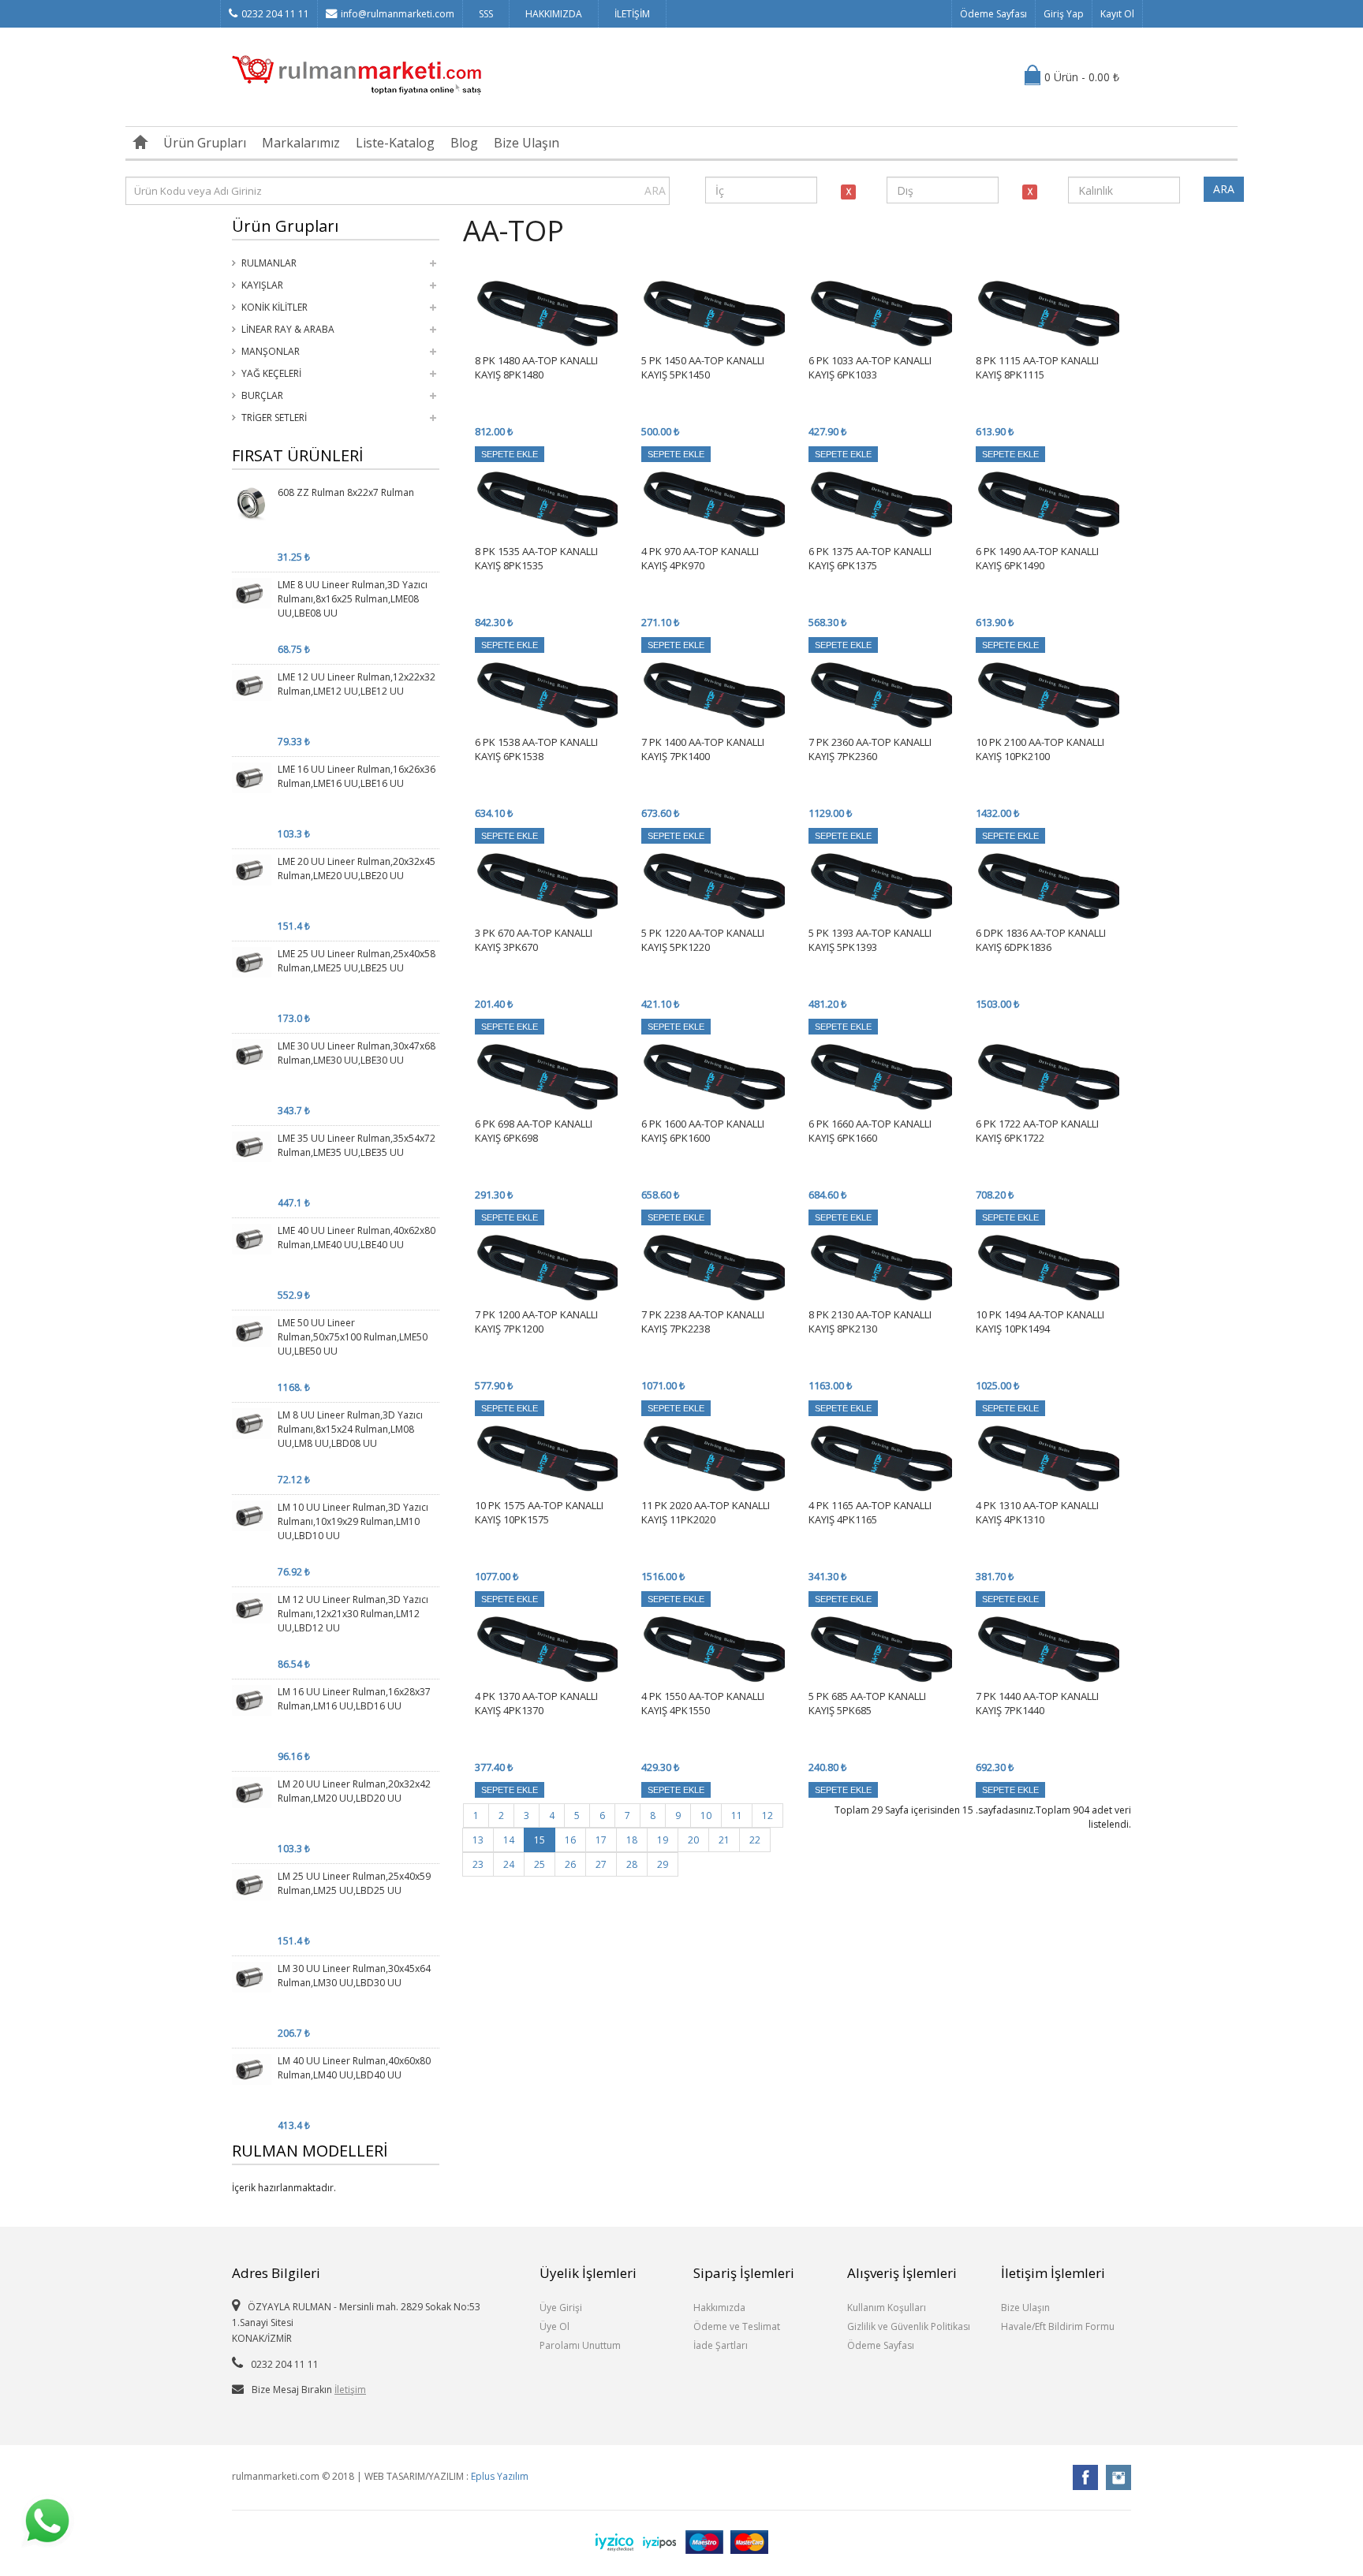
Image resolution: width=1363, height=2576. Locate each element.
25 (540, 1864)
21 (724, 1840)
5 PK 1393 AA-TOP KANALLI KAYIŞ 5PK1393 (870, 940)
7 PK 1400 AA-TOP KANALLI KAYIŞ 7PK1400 (703, 749)
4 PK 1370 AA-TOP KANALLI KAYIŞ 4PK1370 (536, 1703)
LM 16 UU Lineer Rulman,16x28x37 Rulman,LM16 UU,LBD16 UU (354, 1699)
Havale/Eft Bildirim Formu (1058, 2326)
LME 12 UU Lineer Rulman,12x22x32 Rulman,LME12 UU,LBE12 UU (357, 684)
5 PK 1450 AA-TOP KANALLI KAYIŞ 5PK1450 (703, 367)
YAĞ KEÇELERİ (271, 373)
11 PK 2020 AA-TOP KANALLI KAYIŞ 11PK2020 (706, 1512)
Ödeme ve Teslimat (737, 2326)
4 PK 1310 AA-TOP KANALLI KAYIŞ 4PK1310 (1037, 1512)
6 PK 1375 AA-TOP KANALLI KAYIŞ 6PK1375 (870, 558)
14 (509, 1840)
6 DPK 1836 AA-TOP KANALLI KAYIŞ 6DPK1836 (1041, 940)
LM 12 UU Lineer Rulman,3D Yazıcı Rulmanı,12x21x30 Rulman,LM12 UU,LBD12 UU (353, 1614)
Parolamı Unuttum (580, 2345)
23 (478, 1864)
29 (663, 1864)
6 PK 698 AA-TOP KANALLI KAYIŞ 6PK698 (534, 1131)
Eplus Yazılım (500, 2476)
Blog (464, 143)
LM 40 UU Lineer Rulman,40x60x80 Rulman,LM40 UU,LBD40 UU (354, 2068)
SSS (486, 14)
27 (601, 1864)
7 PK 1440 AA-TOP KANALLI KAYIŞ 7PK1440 (1037, 1703)
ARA (655, 190)
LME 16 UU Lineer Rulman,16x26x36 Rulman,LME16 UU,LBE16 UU (357, 776)
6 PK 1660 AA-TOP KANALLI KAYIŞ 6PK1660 (870, 1131)
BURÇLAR (262, 395)
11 (737, 1816)
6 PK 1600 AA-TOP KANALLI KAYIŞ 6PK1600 (703, 1131)
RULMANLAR (269, 263)
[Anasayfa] (140, 143)
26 (570, 1864)
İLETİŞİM (632, 14)
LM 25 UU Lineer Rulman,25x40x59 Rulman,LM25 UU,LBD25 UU (354, 1883)
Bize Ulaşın (527, 143)
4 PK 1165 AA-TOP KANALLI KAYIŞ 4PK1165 (870, 1512)
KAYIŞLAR (262, 285)
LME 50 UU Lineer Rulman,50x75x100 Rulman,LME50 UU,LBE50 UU (353, 1337)
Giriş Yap (1064, 14)
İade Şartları (721, 2345)
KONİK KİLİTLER (274, 307)
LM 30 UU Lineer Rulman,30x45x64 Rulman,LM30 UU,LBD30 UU (354, 1976)
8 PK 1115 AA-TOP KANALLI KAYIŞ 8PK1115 (1037, 367)
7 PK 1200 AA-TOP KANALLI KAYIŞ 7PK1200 (536, 1322)
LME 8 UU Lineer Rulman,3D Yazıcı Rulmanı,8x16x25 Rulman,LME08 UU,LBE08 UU (353, 599)
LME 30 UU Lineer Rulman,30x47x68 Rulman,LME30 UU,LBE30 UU (357, 1053)
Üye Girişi (561, 2308)
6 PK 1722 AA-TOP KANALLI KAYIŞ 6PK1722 (1037, 1131)
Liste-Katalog (395, 143)
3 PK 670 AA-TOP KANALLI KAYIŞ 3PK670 (534, 940)
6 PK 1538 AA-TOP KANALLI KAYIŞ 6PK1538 (536, 749)
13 (478, 1840)
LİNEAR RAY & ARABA (288, 329)
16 (570, 1840)
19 (663, 1840)
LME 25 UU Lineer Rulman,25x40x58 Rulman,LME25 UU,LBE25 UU (357, 961)
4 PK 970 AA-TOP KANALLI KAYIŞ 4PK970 (700, 558)
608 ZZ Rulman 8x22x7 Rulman (346, 492)
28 (632, 1864)
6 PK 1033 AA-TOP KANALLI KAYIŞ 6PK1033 (870, 367)
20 (693, 1840)
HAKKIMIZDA (554, 14)
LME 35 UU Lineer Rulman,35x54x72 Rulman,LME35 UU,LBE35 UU (357, 1145)
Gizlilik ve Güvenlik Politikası (909, 2326)
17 (601, 1840)
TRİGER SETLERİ (274, 418)
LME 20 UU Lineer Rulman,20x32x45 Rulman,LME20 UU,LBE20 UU (357, 869)
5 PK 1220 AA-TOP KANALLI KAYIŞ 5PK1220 (703, 940)
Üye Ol (555, 2326)
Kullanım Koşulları (887, 2308)
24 (509, 1864)
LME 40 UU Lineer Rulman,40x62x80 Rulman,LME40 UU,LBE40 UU (357, 1238)
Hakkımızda (719, 2308)
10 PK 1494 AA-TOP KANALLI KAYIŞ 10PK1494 (1040, 1322)
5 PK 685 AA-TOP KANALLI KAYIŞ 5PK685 (867, 1703)
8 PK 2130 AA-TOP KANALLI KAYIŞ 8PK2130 (870, 1322)
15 (540, 1840)
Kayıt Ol (1117, 14)
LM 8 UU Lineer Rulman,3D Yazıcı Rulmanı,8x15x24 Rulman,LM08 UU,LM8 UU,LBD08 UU (350, 1429)
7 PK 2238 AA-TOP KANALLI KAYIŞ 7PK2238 (703, 1322)
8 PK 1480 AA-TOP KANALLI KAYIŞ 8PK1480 (536, 367)
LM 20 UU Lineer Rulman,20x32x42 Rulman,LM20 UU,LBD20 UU (354, 1791)
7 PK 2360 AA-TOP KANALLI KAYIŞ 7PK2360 (870, 749)
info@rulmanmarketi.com (398, 14)
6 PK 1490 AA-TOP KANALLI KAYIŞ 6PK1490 (1037, 558)
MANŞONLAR (271, 351)
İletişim (350, 2390)
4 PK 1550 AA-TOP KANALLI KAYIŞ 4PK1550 (703, 1703)
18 (632, 1840)
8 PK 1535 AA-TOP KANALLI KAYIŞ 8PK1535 (536, 558)
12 (767, 1816)
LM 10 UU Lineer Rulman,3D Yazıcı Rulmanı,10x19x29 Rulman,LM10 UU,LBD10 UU (353, 1521)
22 (755, 1840)
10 (706, 1816)
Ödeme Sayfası (993, 14)
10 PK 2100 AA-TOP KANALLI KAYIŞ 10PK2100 (1040, 749)
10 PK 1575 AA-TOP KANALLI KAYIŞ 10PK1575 (539, 1512)
